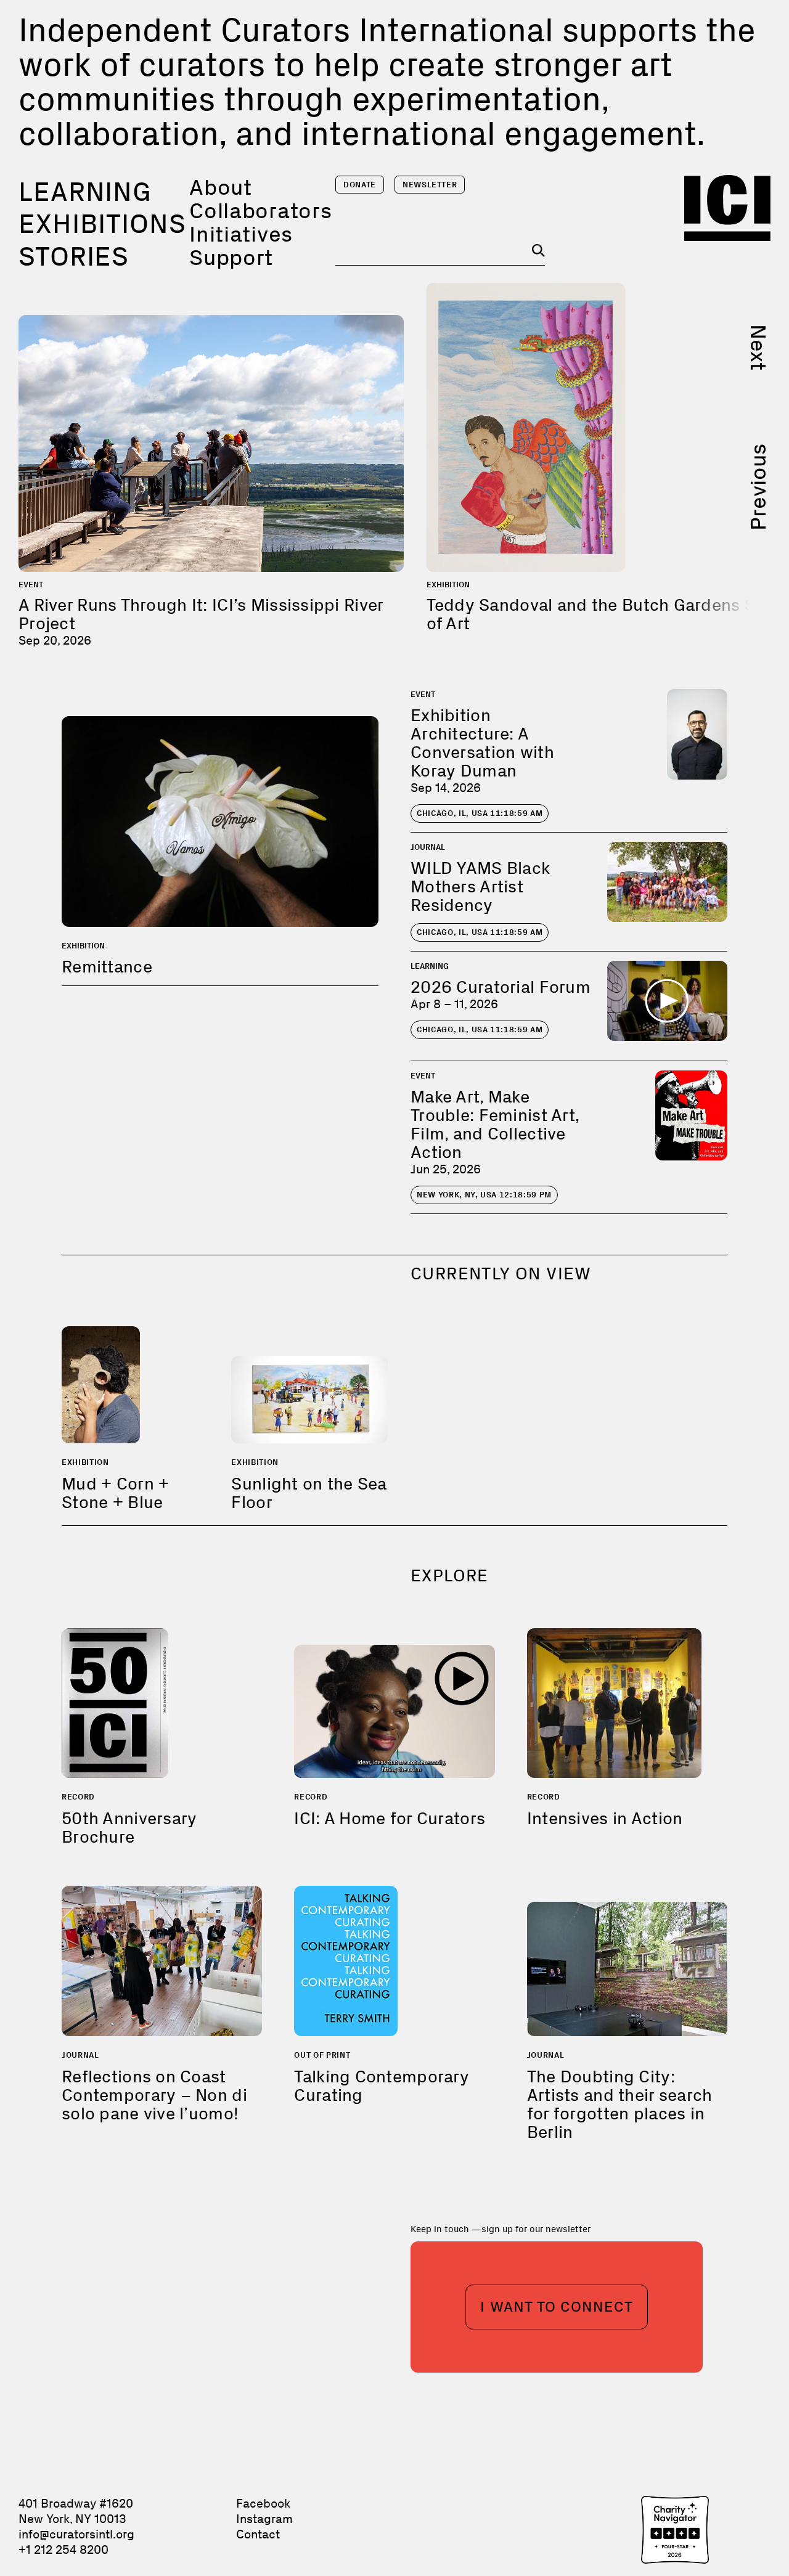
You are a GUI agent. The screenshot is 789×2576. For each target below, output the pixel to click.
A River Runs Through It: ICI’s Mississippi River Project (201, 614)
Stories (74, 256)
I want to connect (556, 2306)
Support (231, 257)
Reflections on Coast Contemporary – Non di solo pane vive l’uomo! (154, 2095)
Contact (258, 2534)
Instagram (264, 2519)
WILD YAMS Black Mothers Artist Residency (480, 887)
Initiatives (241, 234)
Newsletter (430, 185)
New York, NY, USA (484, 1195)
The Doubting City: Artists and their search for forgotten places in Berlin (620, 2104)
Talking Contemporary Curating (382, 2086)
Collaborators (260, 210)
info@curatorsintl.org (76, 2534)
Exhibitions (102, 224)
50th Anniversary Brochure (129, 1828)
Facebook (263, 2503)
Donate (360, 185)
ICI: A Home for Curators (390, 1818)
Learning (85, 192)
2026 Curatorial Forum (501, 987)
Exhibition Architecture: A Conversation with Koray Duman (482, 743)
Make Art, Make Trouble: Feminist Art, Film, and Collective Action (495, 1124)
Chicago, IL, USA (480, 813)
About (221, 187)
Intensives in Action (605, 1818)
